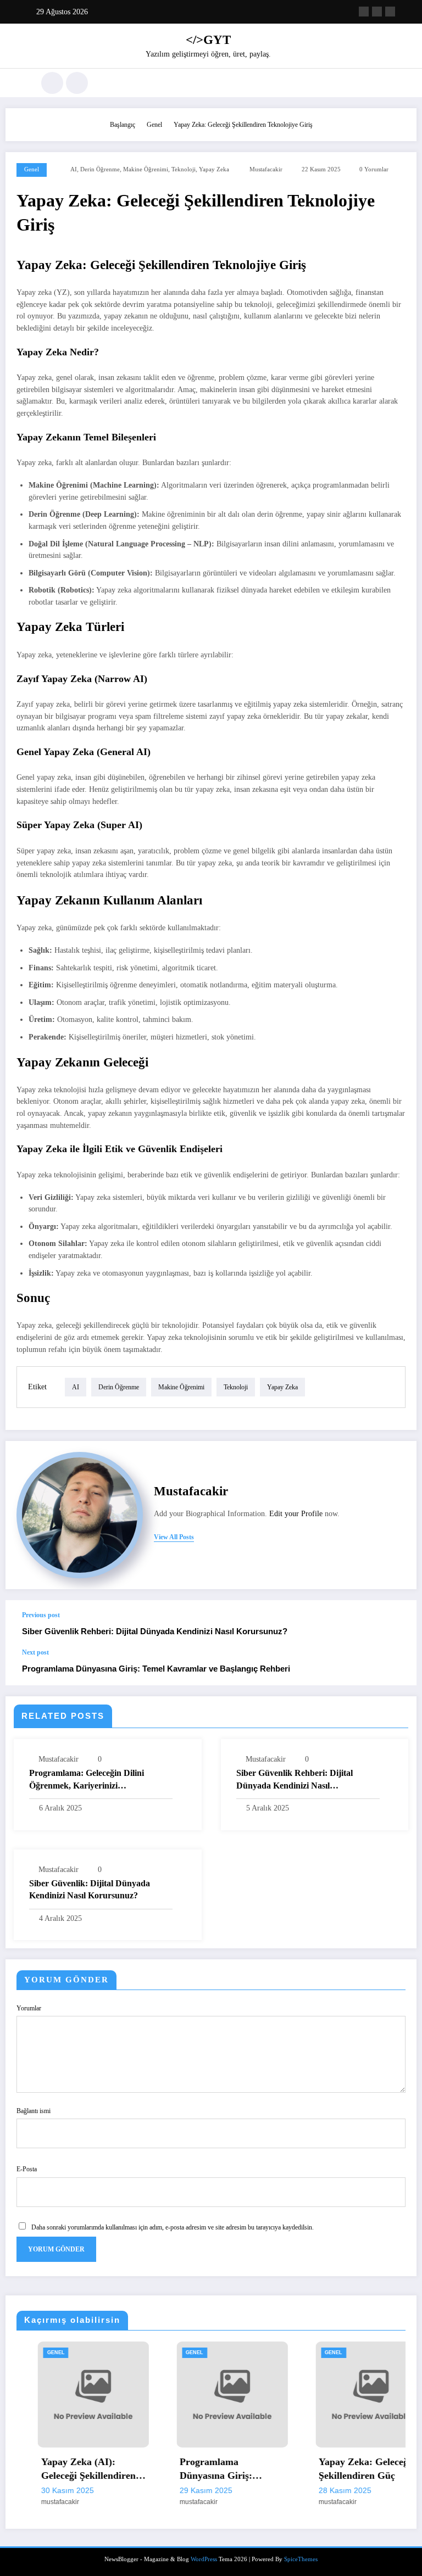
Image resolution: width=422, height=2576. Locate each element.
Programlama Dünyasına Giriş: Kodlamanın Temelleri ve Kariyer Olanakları (206, 2469)
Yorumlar (29, 2008)
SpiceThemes (301, 2559)
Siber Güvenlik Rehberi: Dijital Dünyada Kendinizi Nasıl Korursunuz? (155, 1631)
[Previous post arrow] (397, 1624)
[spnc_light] (77, 83)
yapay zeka (214, 169)
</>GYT (208, 40)
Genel (32, 169)
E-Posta (27, 2169)
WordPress (204, 2559)
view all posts (174, 1537)
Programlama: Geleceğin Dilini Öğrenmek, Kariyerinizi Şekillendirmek (87, 1780)
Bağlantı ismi (34, 2111)
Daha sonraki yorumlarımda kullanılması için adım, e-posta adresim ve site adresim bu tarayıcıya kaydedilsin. (173, 2227)
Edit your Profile (296, 1514)
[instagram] (377, 12)
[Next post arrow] (397, 1667)
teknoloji (184, 169)
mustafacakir (266, 169)
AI (74, 169)
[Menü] (21, 83)
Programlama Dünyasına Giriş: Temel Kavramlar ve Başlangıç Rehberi (156, 1669)
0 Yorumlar (374, 169)
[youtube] (390, 12)
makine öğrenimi (146, 169)
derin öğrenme (100, 169)
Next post (35, 1652)
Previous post (41, 1615)
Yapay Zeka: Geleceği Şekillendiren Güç (344, 2469)
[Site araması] (52, 83)
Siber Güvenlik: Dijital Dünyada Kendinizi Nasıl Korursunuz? (90, 1889)
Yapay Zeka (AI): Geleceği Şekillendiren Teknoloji (67, 2469)
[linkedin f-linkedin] (364, 12)
